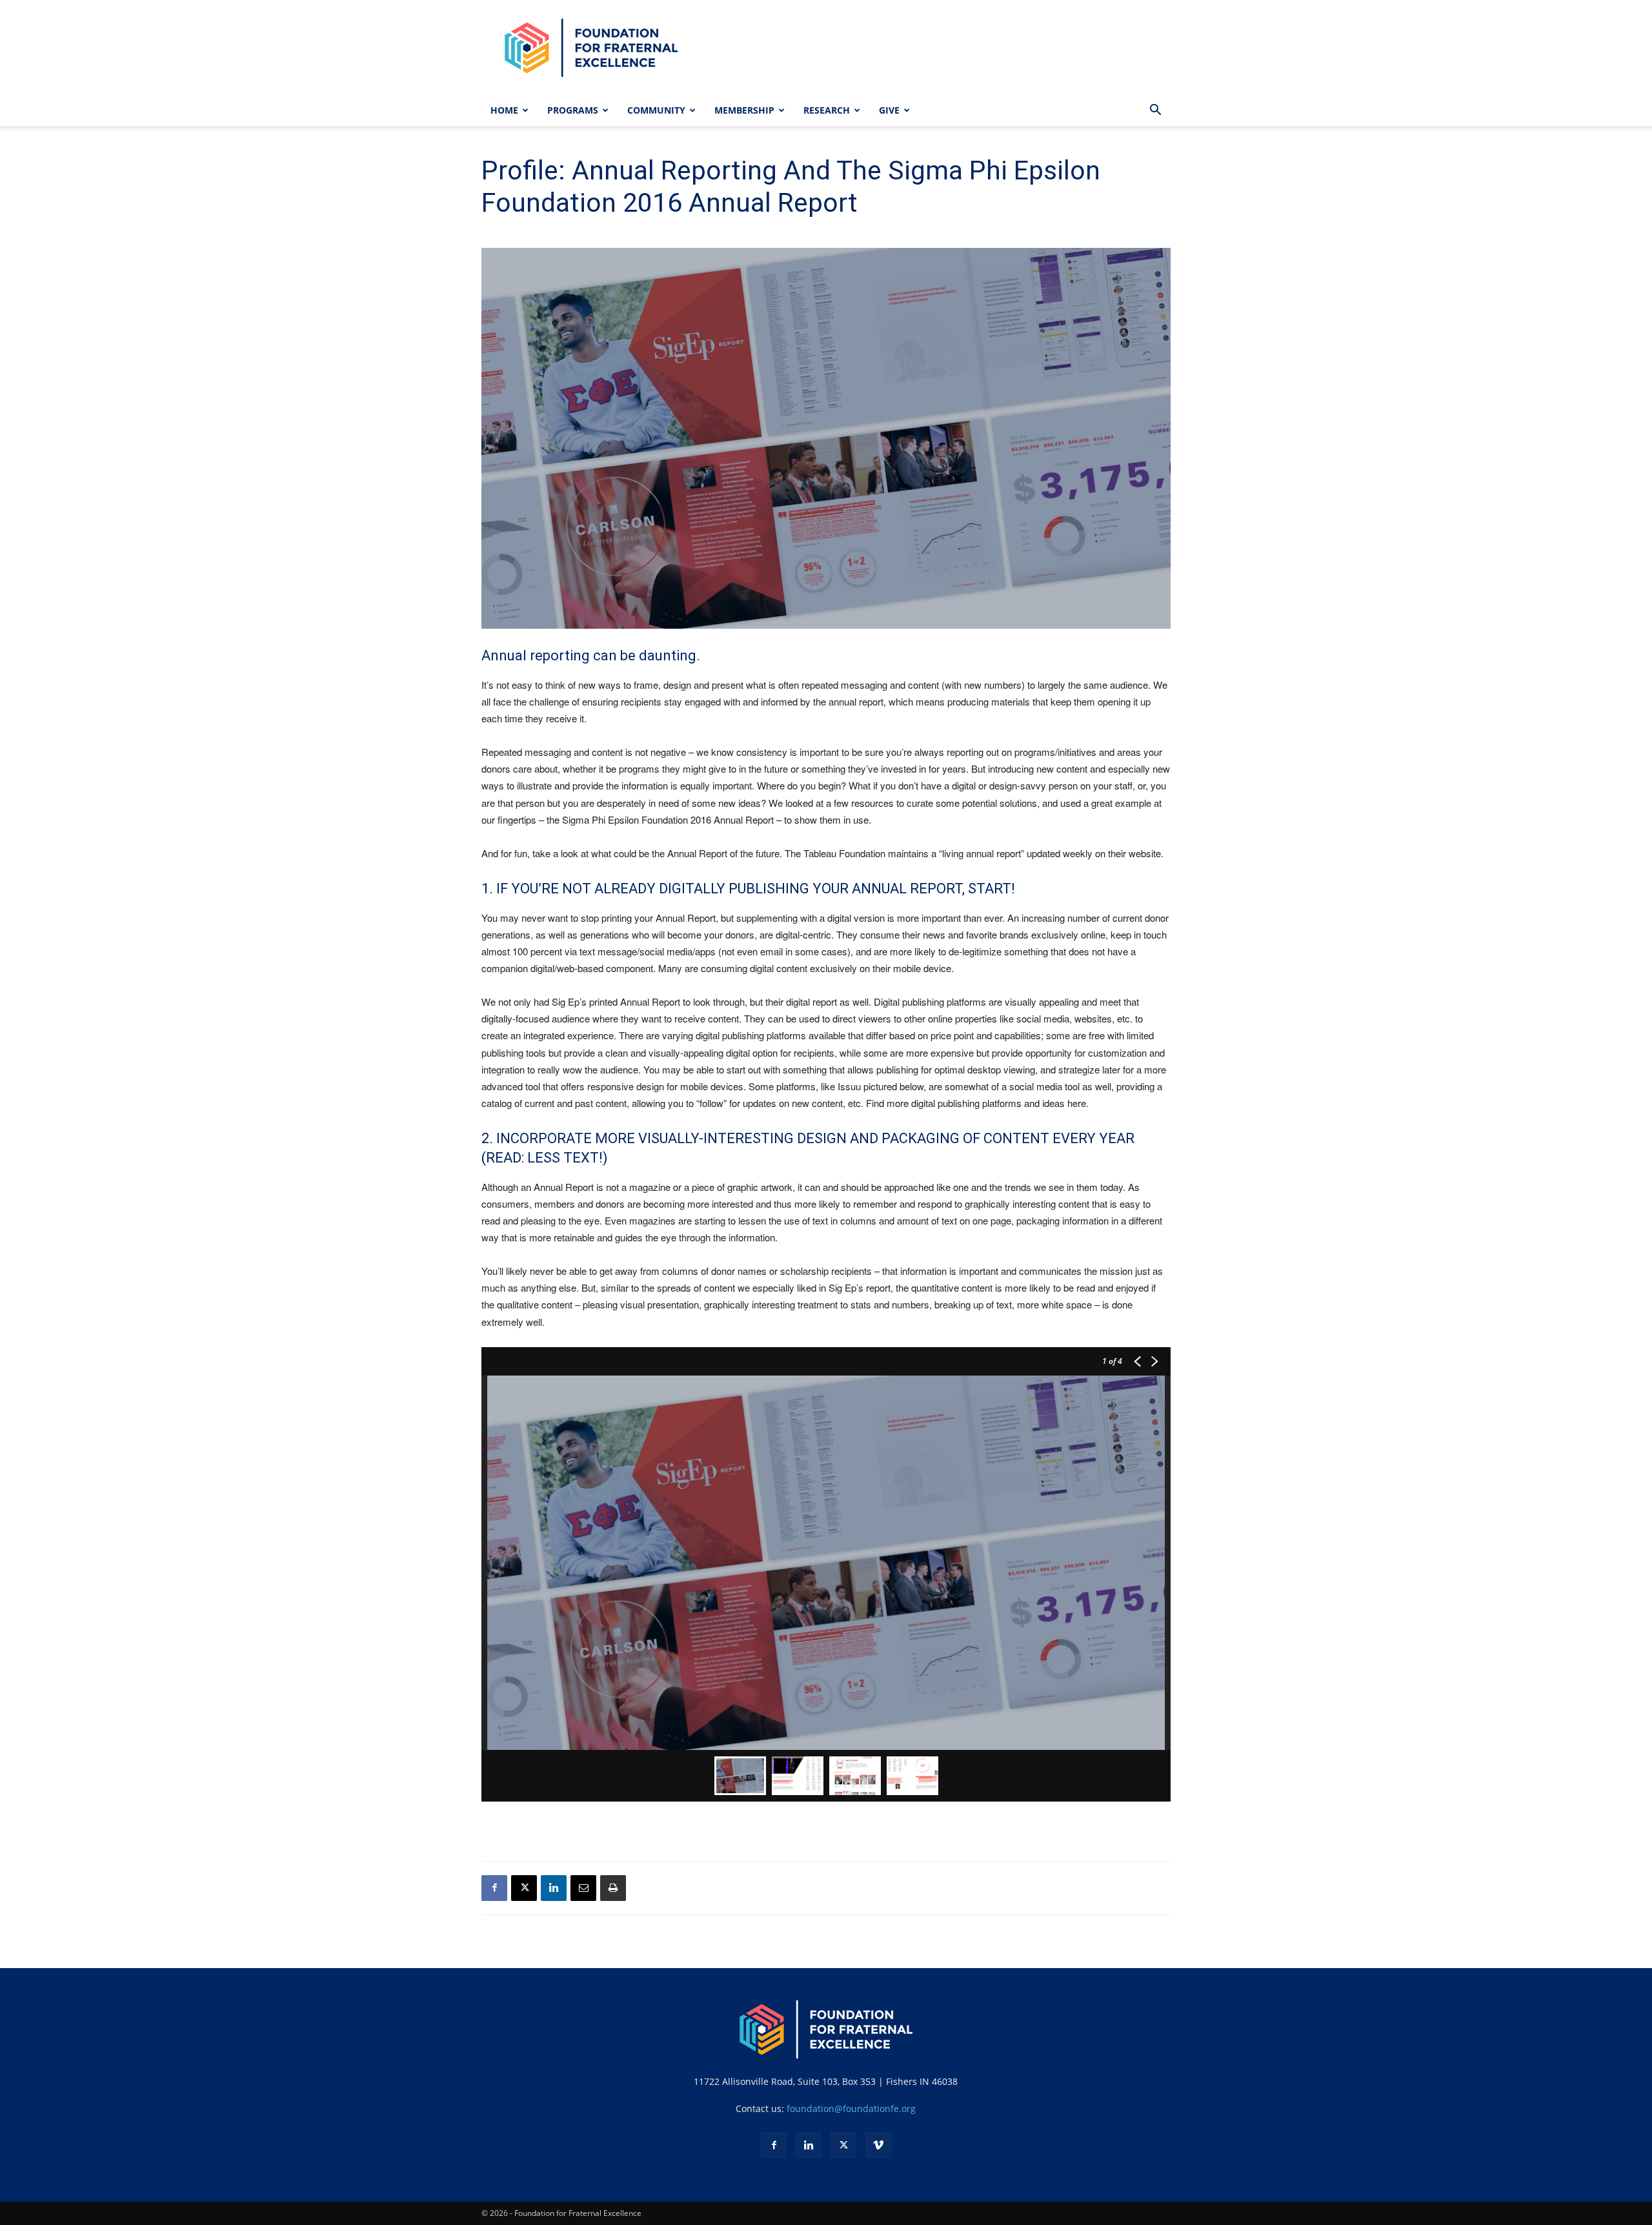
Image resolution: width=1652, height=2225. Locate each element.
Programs (573, 110)
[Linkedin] (554, 1888)
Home (504, 110)
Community (656, 110)
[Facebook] (494, 1888)
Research (827, 110)
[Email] (583, 1888)
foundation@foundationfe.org (851, 2108)
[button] (1155, 111)
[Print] (613, 1888)
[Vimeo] (878, 2145)
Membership (744, 110)
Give (889, 110)
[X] (524, 1888)
